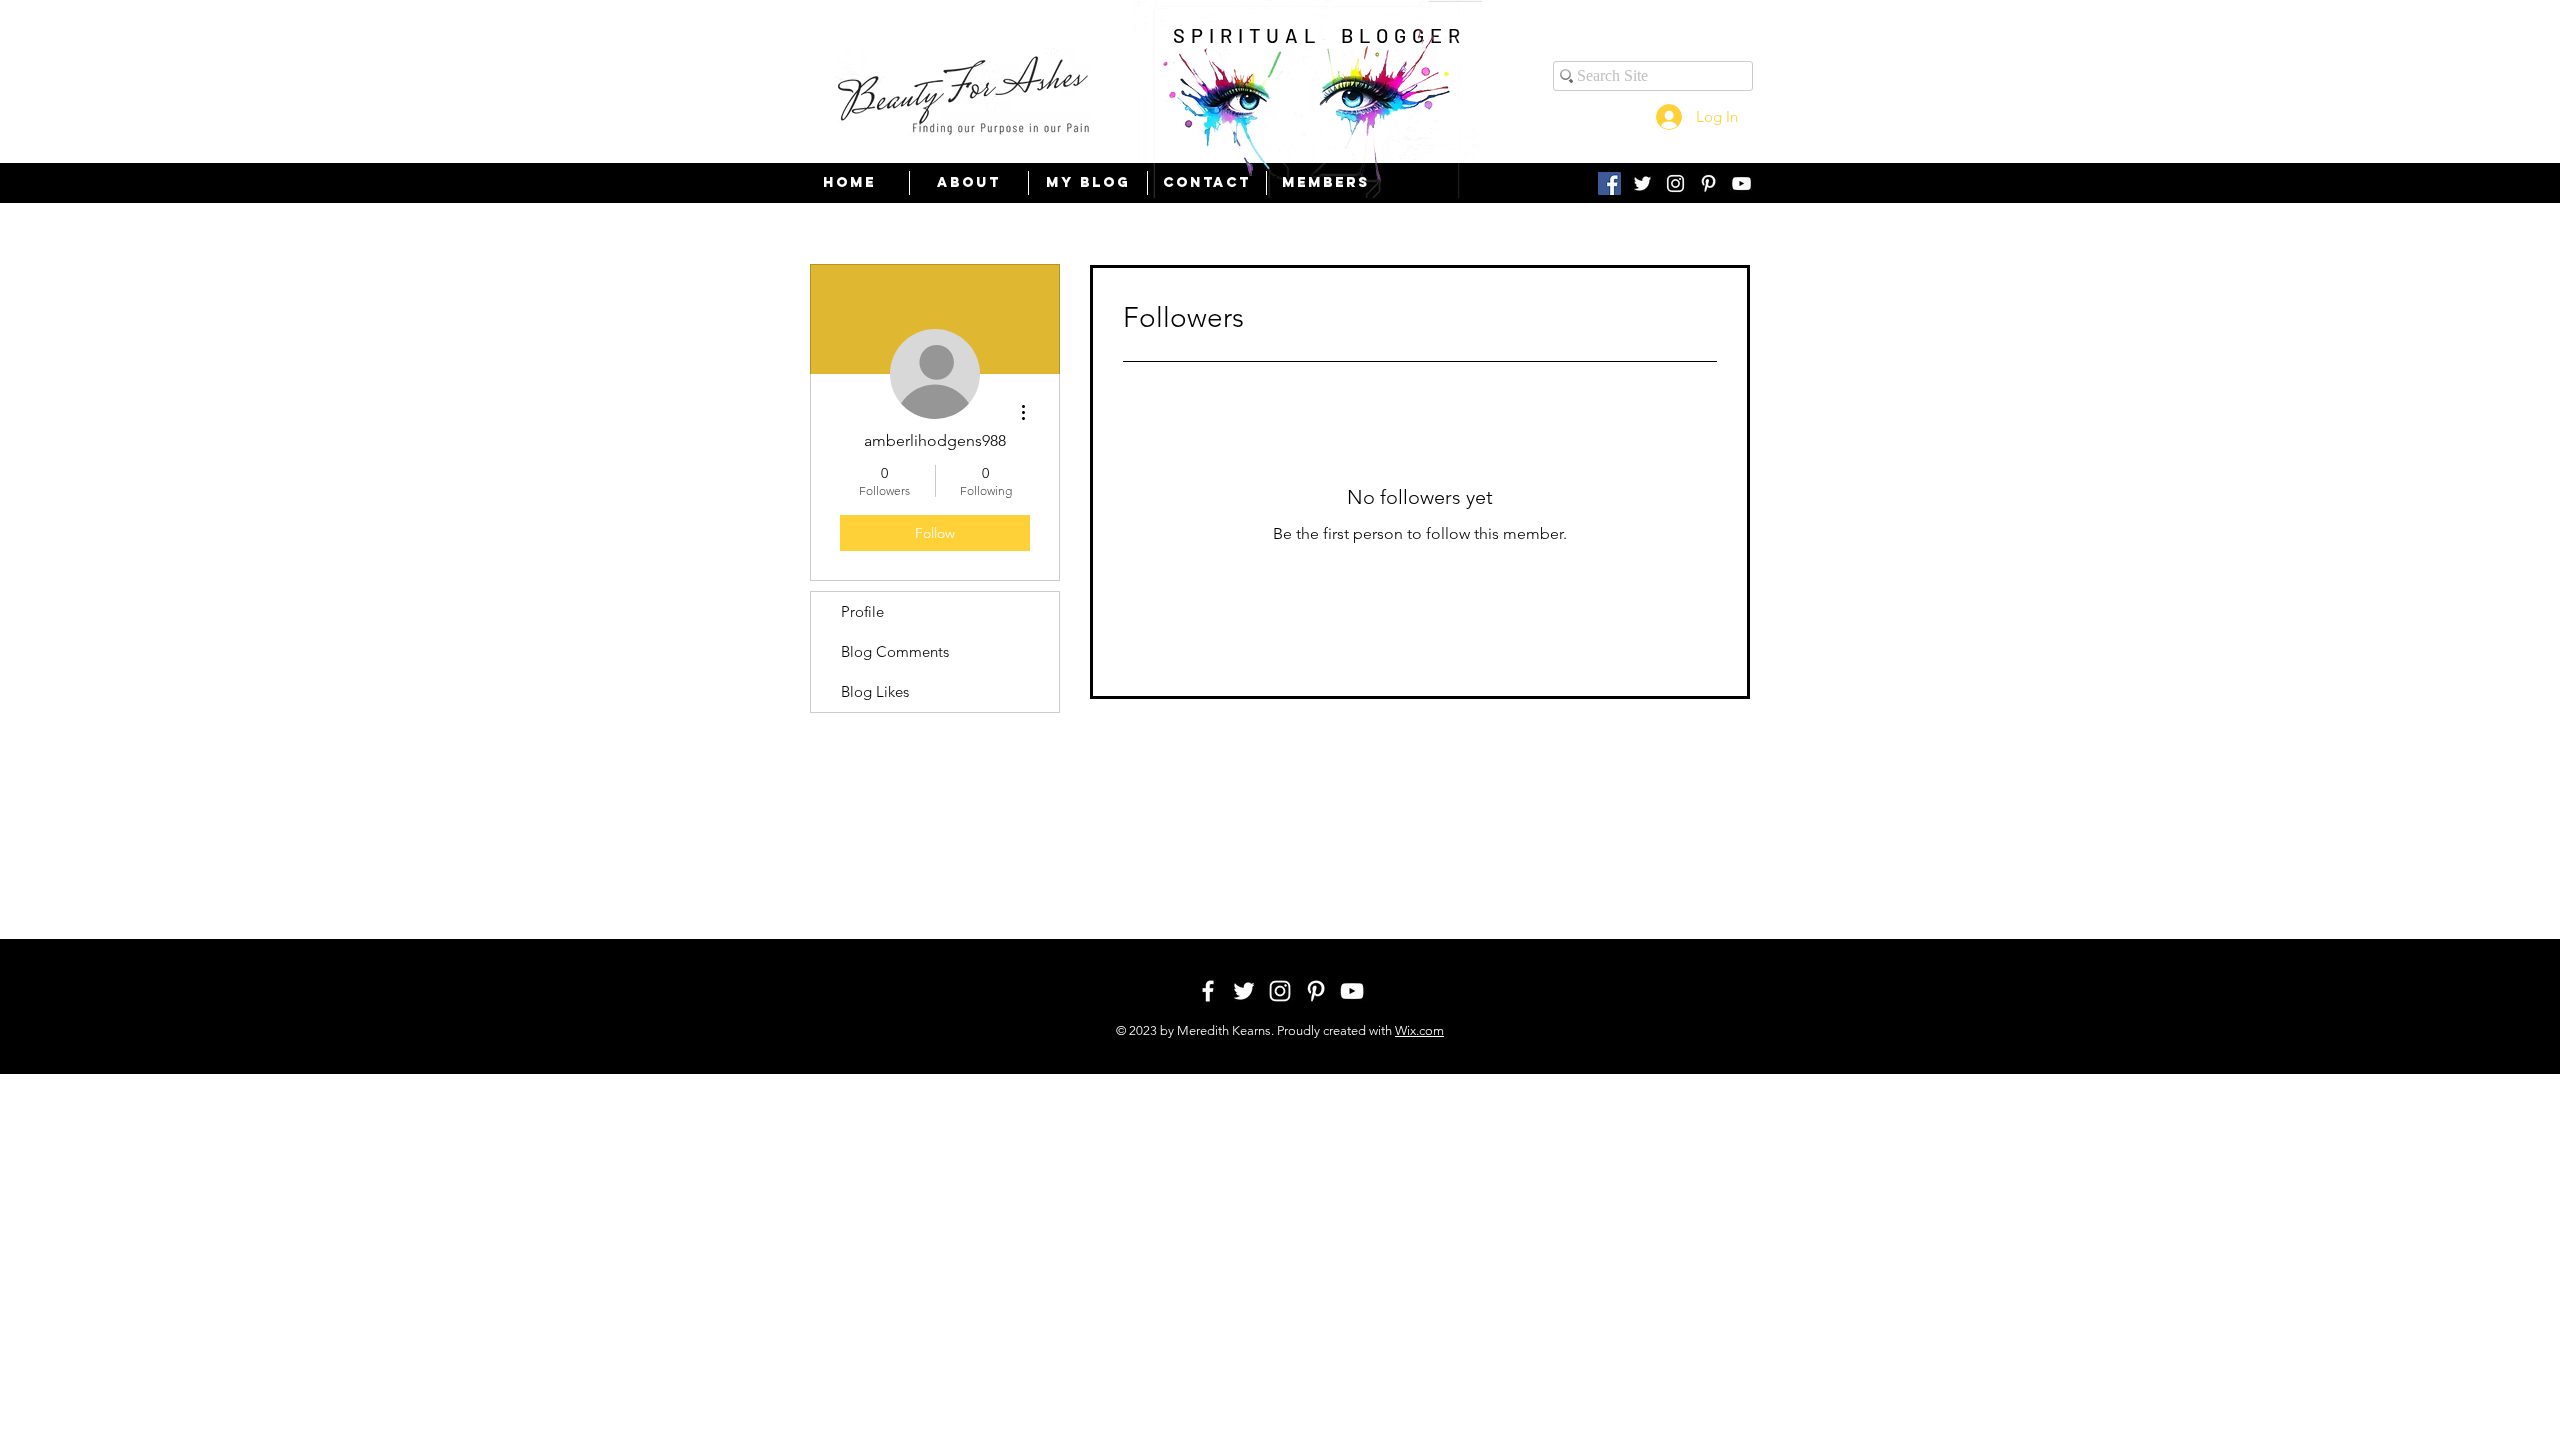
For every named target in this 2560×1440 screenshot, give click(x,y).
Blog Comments (895, 651)
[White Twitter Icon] (1642, 183)
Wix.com (1419, 1030)
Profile (862, 611)
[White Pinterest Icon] (1708, 183)
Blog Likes (875, 691)
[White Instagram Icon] (1675, 183)
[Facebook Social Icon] (1609, 183)
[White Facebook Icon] (1208, 991)
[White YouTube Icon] (1741, 183)
